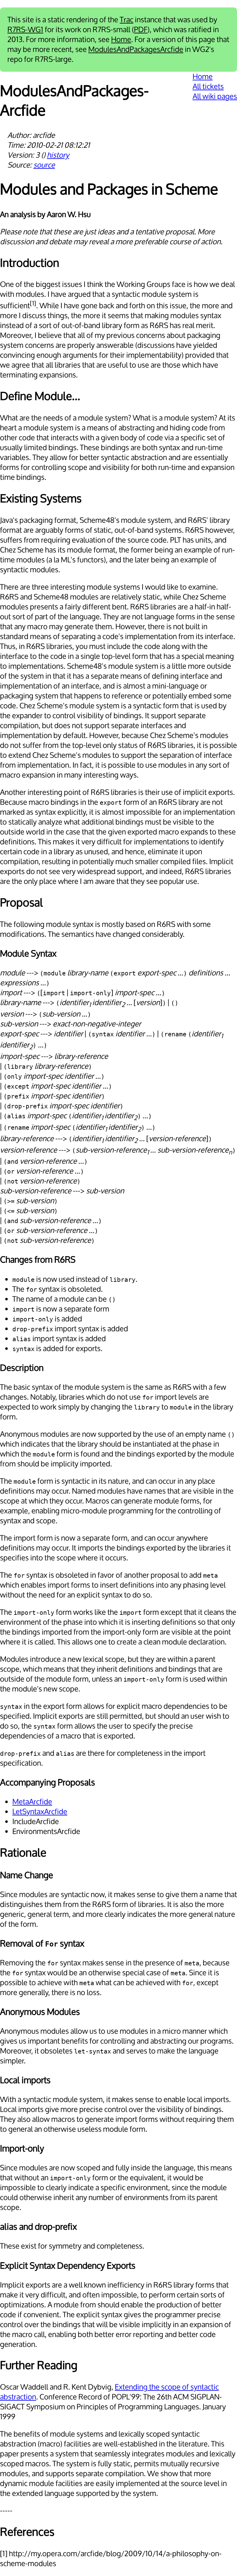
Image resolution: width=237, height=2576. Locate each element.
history (58, 155)
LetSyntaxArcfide (40, 1812)
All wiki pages (215, 96)
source (44, 165)
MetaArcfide (32, 1802)
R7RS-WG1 (25, 30)
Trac (127, 20)
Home (121, 40)
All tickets (208, 87)
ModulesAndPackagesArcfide (136, 49)
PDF (141, 30)
